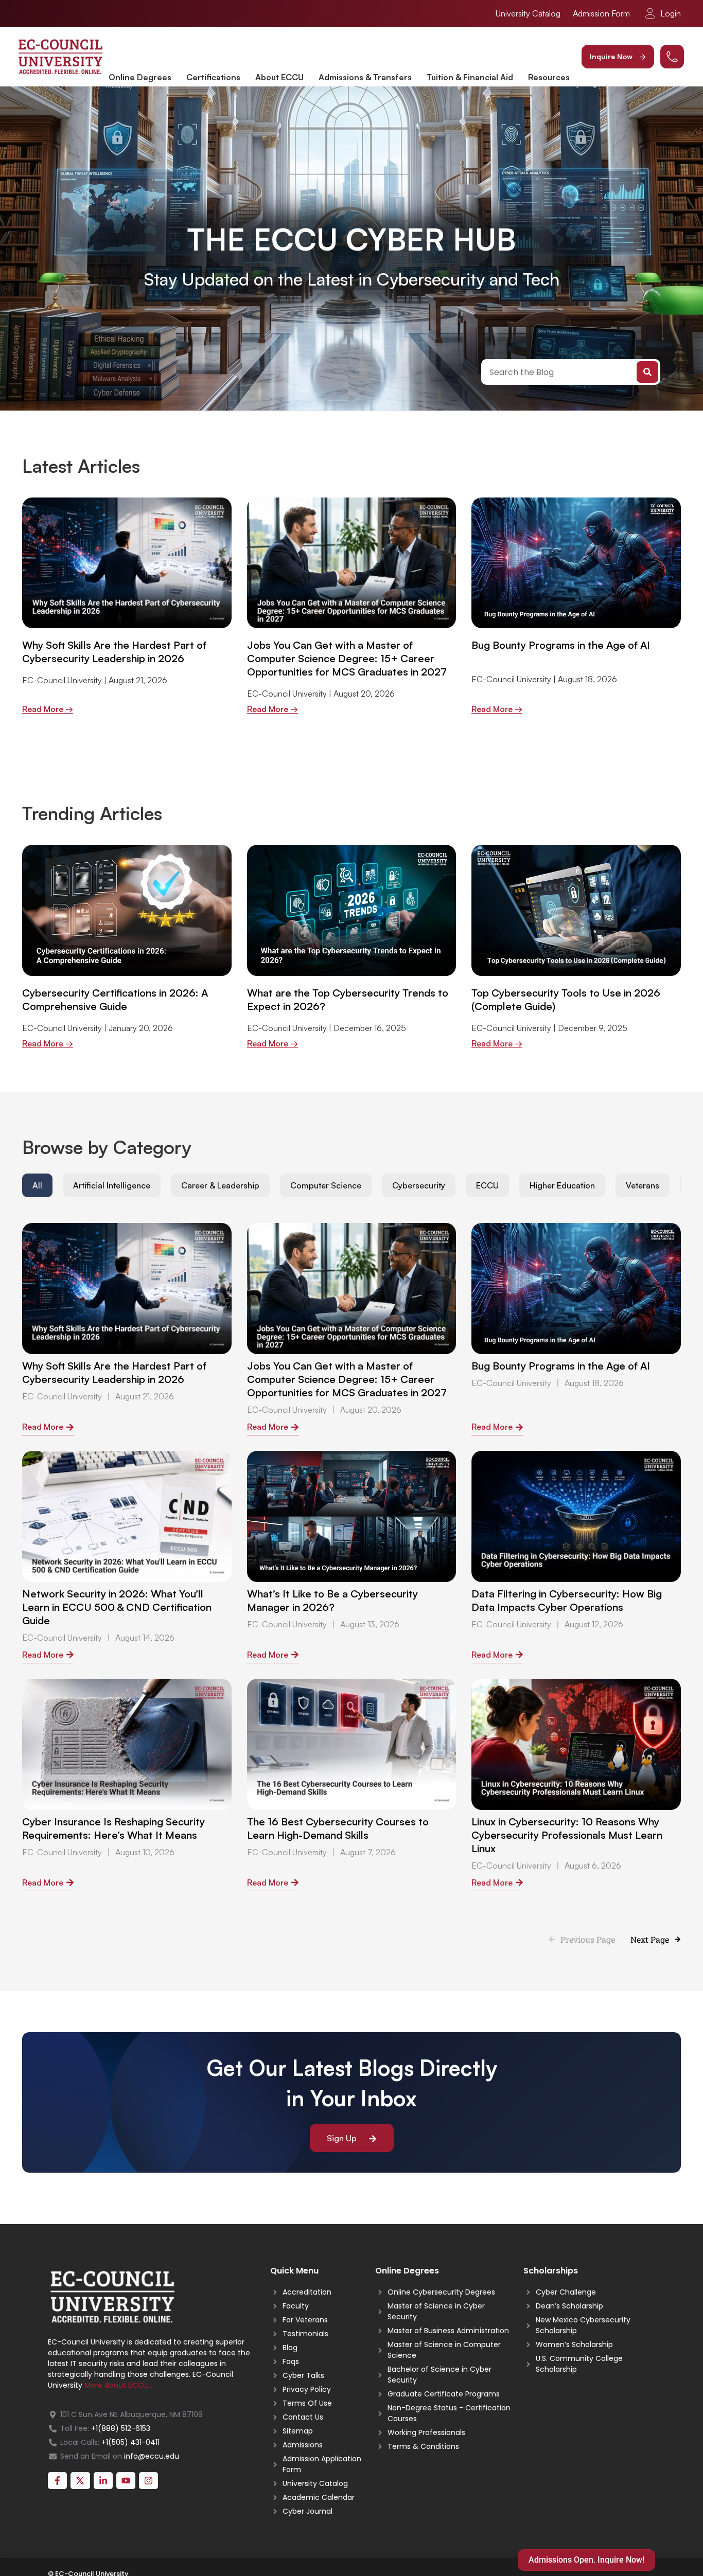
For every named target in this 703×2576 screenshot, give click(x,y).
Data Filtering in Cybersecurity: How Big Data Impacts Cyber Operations (567, 1600)
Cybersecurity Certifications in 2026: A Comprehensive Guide (115, 999)
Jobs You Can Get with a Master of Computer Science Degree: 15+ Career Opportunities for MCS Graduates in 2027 (347, 658)
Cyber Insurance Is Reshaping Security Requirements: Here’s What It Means (113, 1828)
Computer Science (326, 1185)
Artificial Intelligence (112, 1185)
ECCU (487, 1185)
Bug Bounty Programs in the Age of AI (561, 645)
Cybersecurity (419, 1185)
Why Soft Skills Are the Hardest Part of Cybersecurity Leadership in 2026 (114, 652)
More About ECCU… (118, 2385)
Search (647, 372)
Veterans (643, 1185)
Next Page (650, 1939)
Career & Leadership (220, 1185)
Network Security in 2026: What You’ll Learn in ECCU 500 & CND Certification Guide (117, 1607)
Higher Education (562, 1185)
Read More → (48, 709)
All (37, 1185)
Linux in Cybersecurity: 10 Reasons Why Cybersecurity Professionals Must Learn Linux (567, 1835)
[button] (618, 57)
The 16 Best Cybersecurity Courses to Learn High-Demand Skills (338, 1828)
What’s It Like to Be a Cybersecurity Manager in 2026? (332, 1600)
